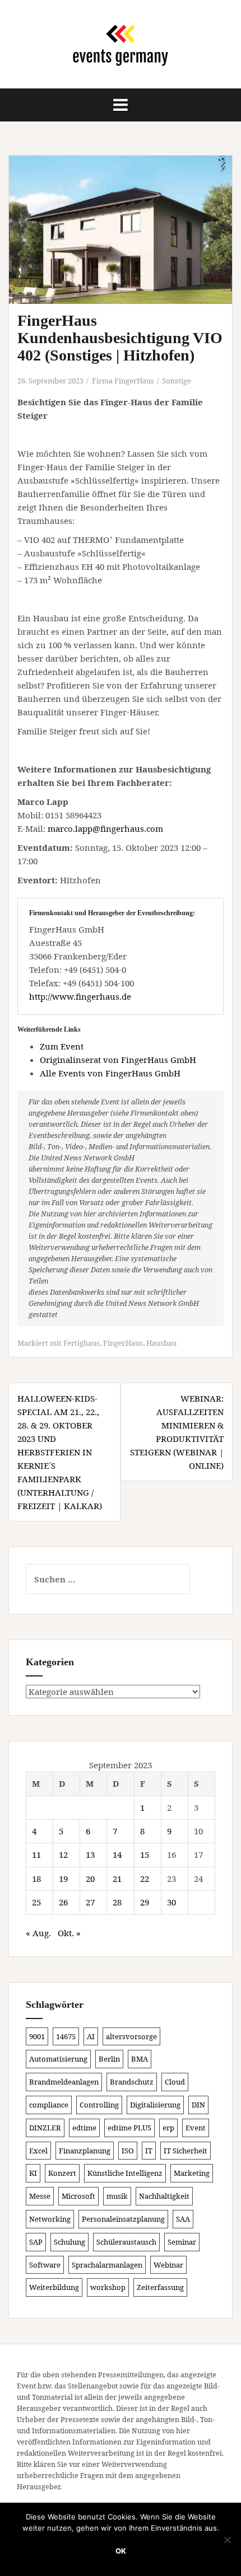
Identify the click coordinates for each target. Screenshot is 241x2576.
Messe (40, 2196)
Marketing (192, 2173)
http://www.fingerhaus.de (80, 996)
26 (63, 1902)
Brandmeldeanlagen (64, 2082)
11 (36, 1854)
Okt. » (69, 1933)
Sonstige (177, 381)
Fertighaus (82, 1343)
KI (33, 2173)
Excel (38, 2151)
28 (117, 1902)
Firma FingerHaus (123, 381)
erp (168, 2128)
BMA (140, 2059)
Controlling (99, 2105)
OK (121, 2551)
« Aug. (38, 1933)
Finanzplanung (85, 2151)
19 (63, 1879)
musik (117, 2196)
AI (91, 2036)
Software (45, 2265)
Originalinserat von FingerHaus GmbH (118, 1060)
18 (36, 1879)
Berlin (109, 2059)
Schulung (69, 2242)
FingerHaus (123, 1343)
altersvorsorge (131, 2036)
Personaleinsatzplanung (123, 2219)
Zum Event (62, 1046)
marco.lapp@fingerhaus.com (105, 828)
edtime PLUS (129, 2128)
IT (149, 2151)
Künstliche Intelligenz (125, 2173)
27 (90, 1902)
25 (36, 1902)
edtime (84, 2128)
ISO (128, 2151)
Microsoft (78, 2196)
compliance (49, 2105)
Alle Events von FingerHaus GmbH (110, 1073)
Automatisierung (58, 2059)
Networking (50, 2219)
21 (117, 1879)
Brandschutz (132, 2082)
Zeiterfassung (160, 2287)
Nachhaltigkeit (164, 2196)
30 (172, 1902)
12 (63, 1854)
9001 (37, 2036)
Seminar (182, 2242)
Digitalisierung (155, 2105)
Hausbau (161, 1343)
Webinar (168, 2265)
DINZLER (45, 2128)
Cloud (175, 2082)
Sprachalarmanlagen (107, 2265)
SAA (183, 2219)
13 (90, 1854)
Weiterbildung (54, 2287)
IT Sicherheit (186, 2151)
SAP (36, 2242)
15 (145, 1854)
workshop (108, 2287)
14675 (66, 2036)
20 (90, 1879)
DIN (198, 2105)
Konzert (62, 2173)
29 (145, 1902)
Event (196, 2128)
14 (117, 1854)
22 (145, 1879)
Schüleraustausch (126, 2242)
